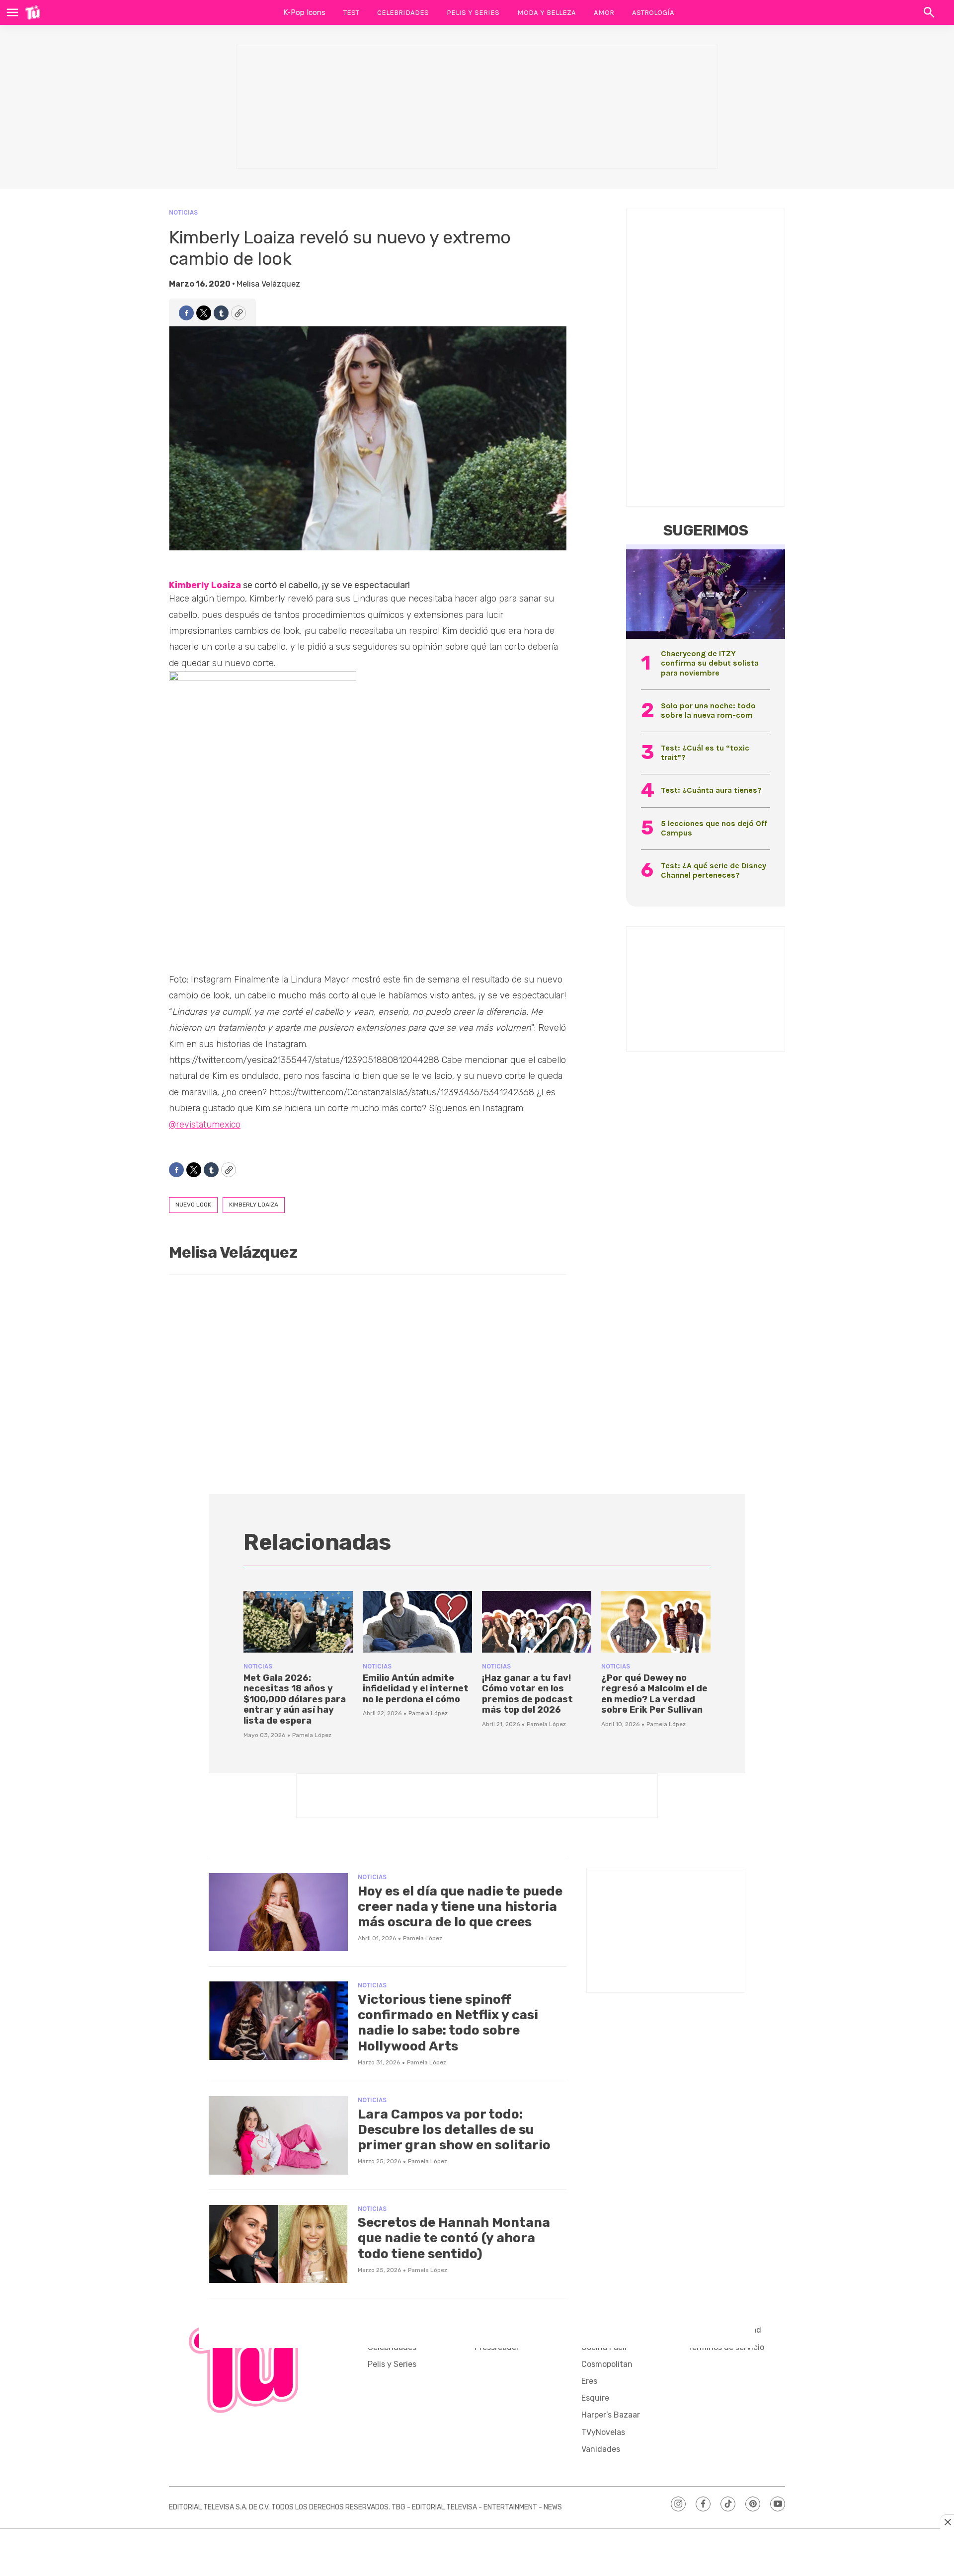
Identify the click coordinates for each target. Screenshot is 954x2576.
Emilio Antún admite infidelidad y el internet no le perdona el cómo (416, 1689)
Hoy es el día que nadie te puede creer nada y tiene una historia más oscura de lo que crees (460, 1907)
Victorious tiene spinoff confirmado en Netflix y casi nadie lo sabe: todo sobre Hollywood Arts (448, 2023)
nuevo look (193, 1205)
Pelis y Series (473, 12)
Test (351, 12)
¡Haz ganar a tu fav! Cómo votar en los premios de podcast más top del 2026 (527, 1694)
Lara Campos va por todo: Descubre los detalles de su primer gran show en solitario (454, 2130)
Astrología (653, 12)
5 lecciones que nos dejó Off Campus (714, 828)
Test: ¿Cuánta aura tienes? (711, 790)
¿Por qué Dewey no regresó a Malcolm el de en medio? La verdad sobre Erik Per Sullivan (654, 1694)
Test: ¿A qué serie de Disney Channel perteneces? (714, 870)
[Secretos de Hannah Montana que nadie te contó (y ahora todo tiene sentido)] (278, 2244)
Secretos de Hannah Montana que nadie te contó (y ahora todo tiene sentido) (454, 2238)
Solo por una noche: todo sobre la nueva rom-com (708, 710)
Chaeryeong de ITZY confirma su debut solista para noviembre (710, 663)
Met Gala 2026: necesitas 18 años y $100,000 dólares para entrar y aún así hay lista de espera (295, 1699)
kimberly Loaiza (254, 1205)
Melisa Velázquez (268, 284)
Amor (604, 12)
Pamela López (312, 1735)
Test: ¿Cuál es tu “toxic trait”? (705, 753)
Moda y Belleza (547, 12)
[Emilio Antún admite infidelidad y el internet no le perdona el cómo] (417, 1622)
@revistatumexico (205, 1125)
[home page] (33, 12)
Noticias (183, 212)
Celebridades (403, 12)
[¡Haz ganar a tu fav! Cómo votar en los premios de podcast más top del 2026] (537, 1622)
